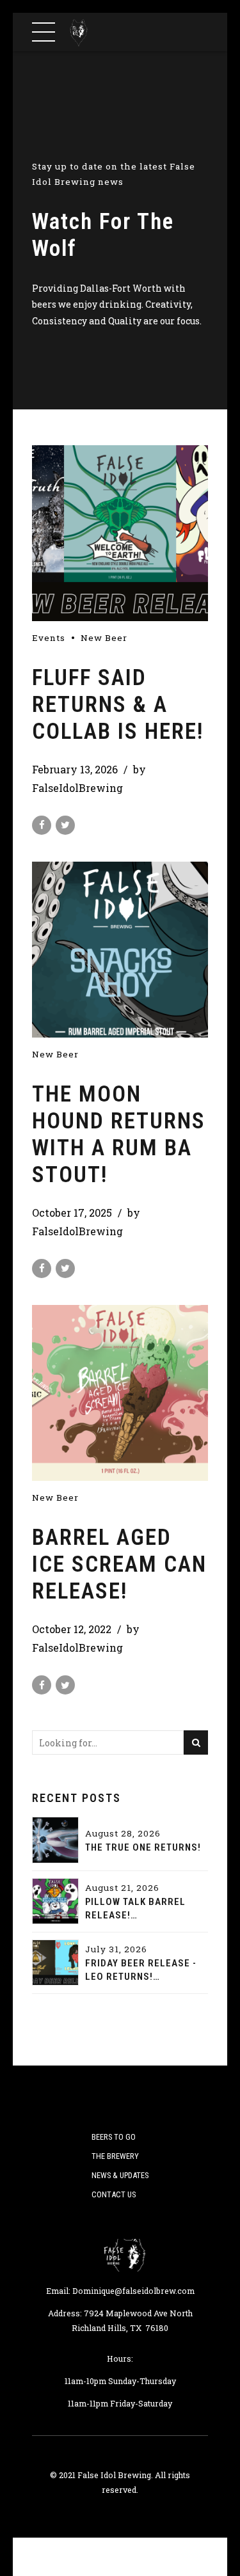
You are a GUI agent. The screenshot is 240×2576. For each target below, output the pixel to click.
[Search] (196, 1742)
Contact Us (114, 2194)
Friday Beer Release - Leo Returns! (141, 1970)
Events (49, 638)
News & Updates (120, 2175)
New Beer (104, 638)
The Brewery (115, 2156)
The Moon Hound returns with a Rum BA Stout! (119, 1134)
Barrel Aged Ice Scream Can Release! (119, 1564)
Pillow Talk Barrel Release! (135, 1908)
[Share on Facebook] (42, 825)
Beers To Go (114, 2137)
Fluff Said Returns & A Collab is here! (118, 705)
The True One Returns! (143, 1847)
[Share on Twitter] (65, 825)
